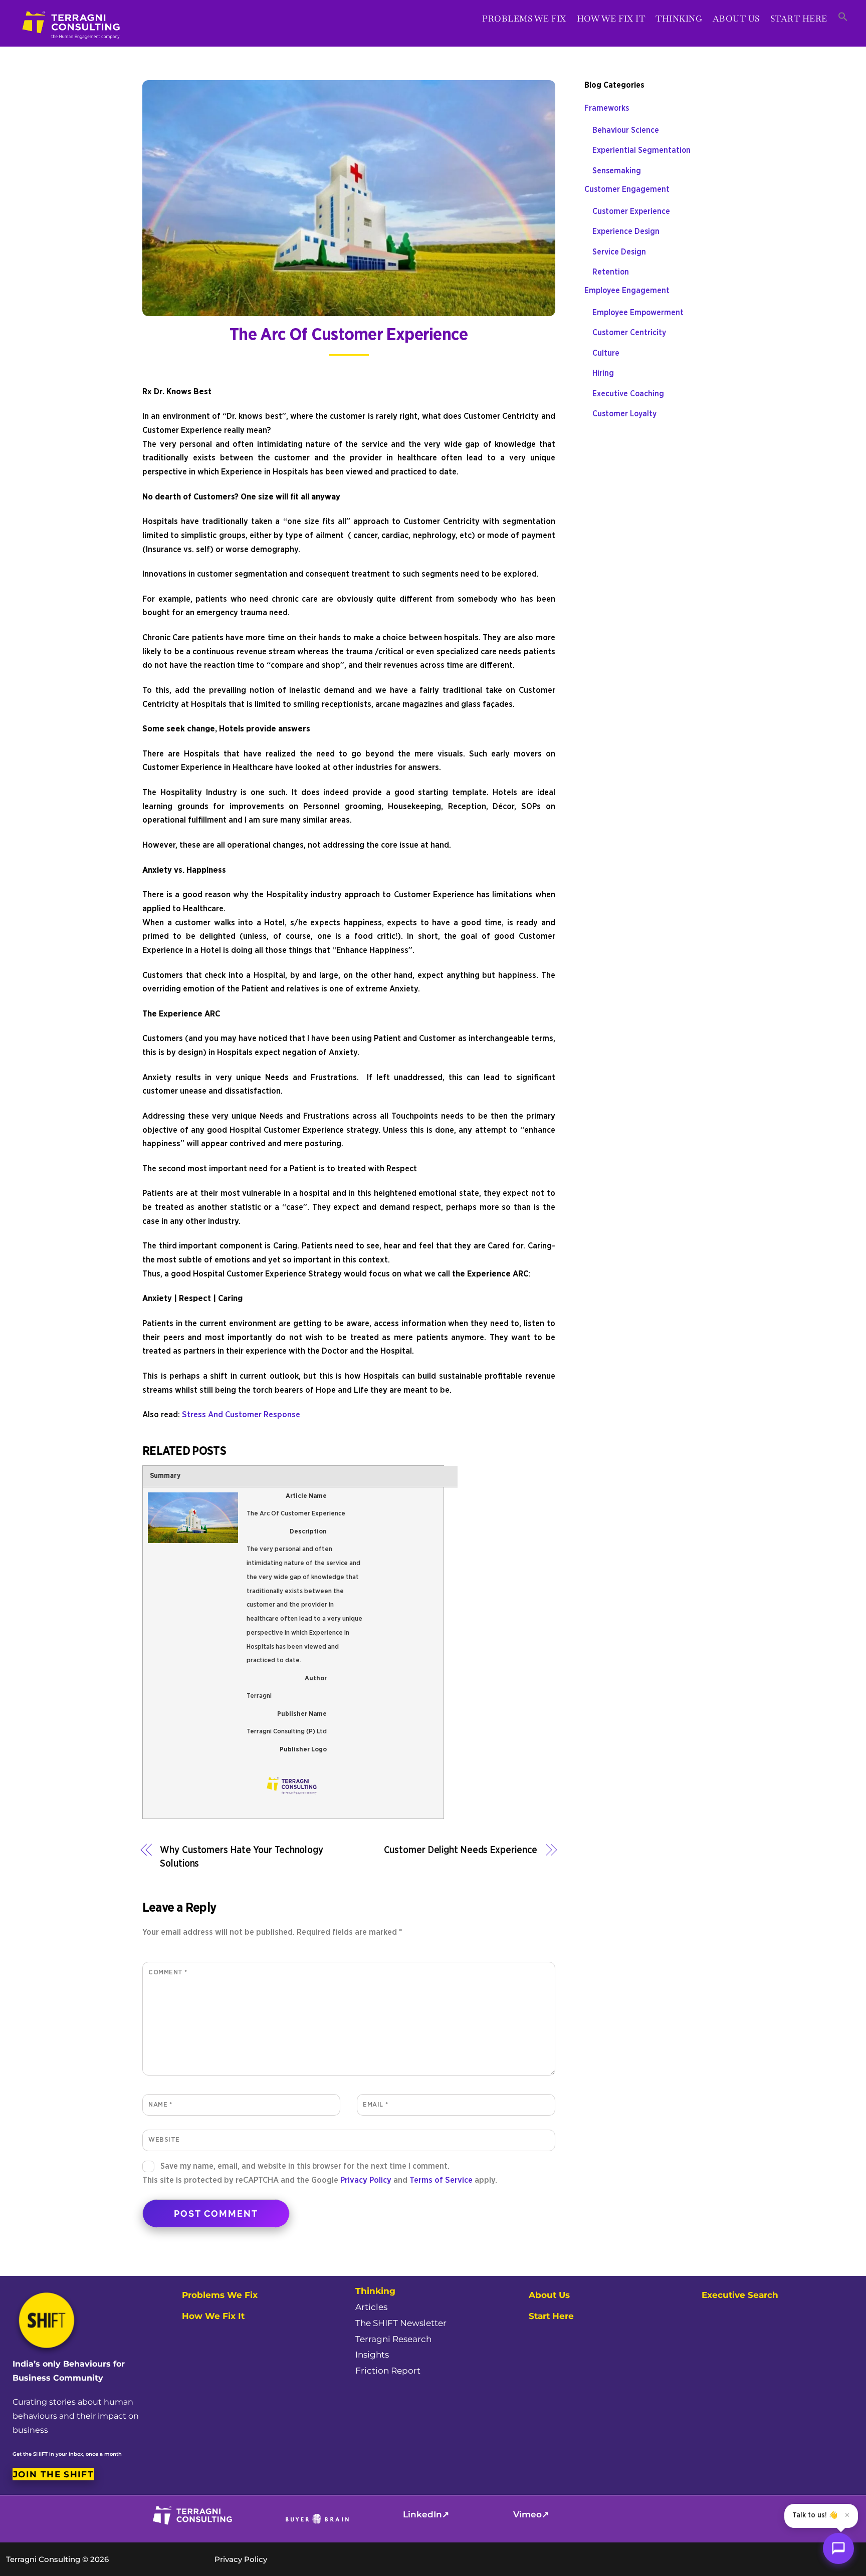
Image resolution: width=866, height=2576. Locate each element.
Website (164, 2140)
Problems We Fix (524, 19)
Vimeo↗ (531, 2514)
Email (375, 2105)
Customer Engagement (627, 189)
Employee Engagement (627, 291)
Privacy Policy (366, 2180)
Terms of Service (441, 2180)
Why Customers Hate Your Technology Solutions (242, 1857)
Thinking (679, 19)
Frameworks (607, 108)
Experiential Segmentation (641, 150)
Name (160, 2105)
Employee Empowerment (638, 313)
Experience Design (626, 231)
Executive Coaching (628, 394)
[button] (843, 18)
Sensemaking (617, 171)
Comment (168, 1972)
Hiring (603, 373)
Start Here (799, 19)
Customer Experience (631, 211)
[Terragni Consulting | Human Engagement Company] (72, 44)
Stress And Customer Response (241, 1415)
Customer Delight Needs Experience (461, 1850)
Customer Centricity (629, 333)
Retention (611, 272)
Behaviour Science (626, 130)
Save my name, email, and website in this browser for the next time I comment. (305, 2166)
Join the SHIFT (53, 2474)
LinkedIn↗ (426, 2514)
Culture (606, 353)
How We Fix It (611, 19)
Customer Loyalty (624, 414)
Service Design (619, 252)
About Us (549, 2295)
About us (736, 19)
